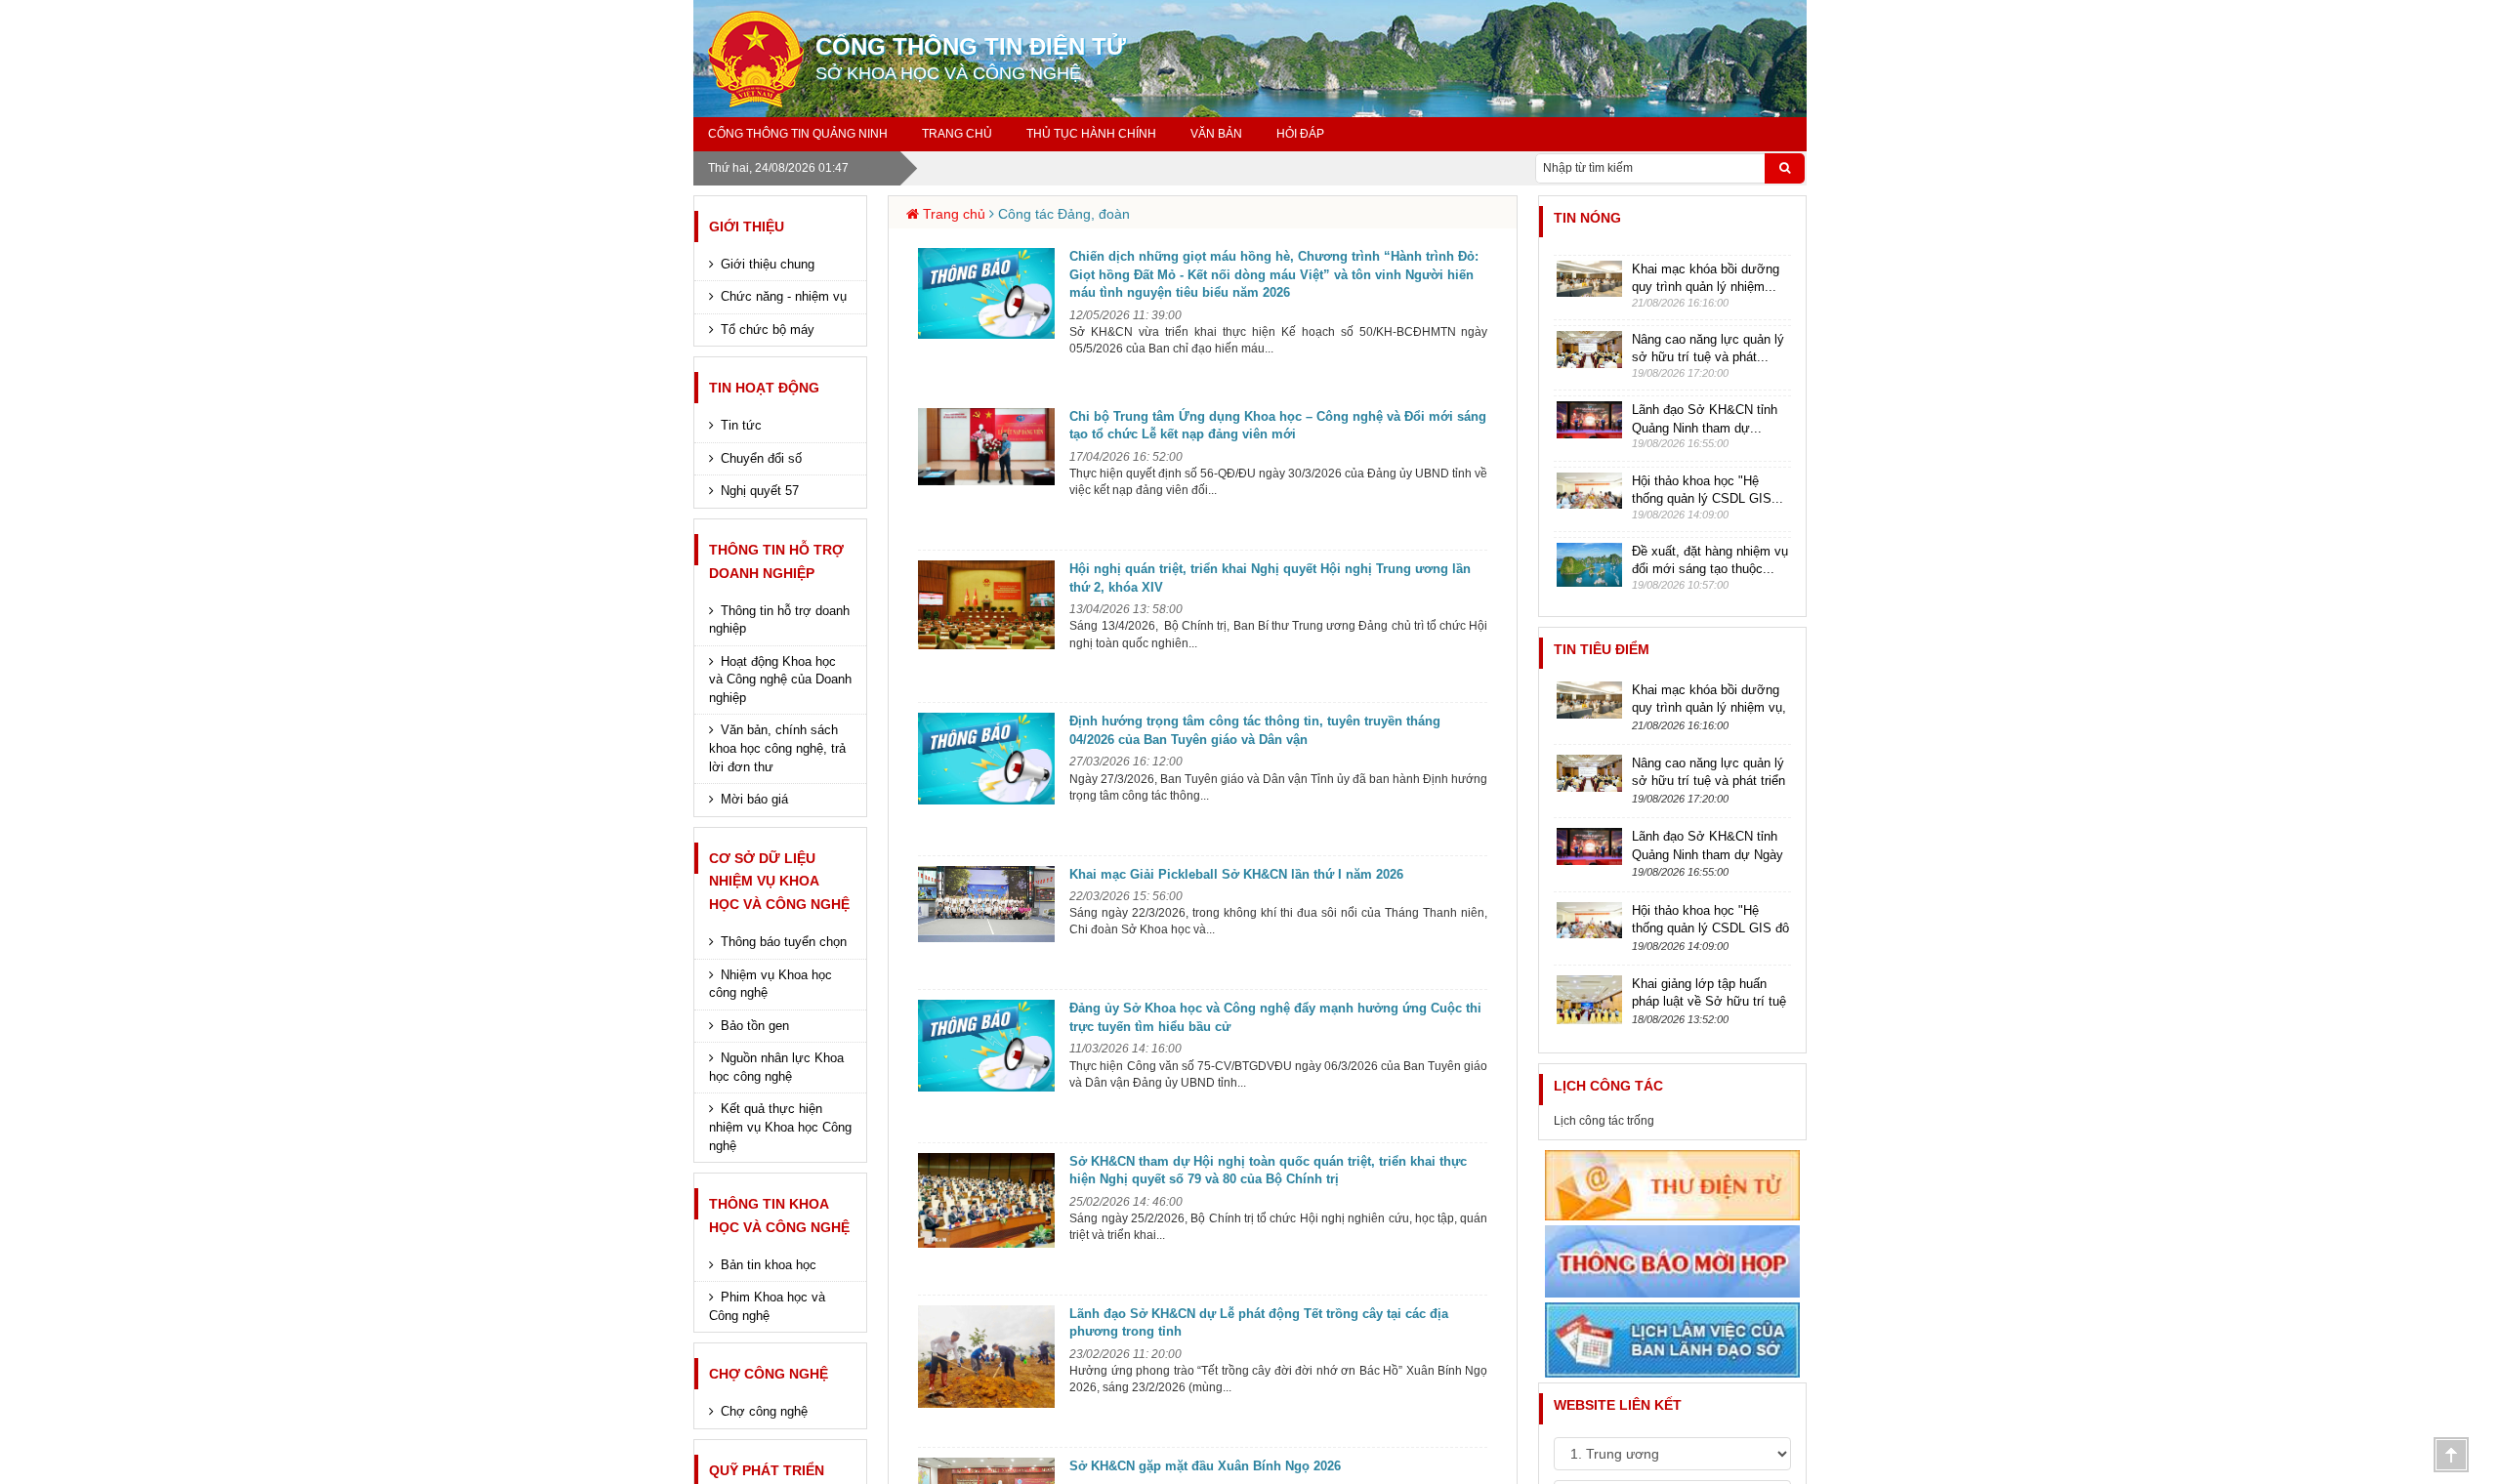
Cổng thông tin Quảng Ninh (798, 134)
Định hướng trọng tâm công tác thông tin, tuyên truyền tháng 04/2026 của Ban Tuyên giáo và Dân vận (1255, 730)
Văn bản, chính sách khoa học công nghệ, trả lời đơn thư (777, 748)
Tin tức (741, 425)
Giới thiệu (747, 227)
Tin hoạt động (764, 388)
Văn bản (1216, 134)
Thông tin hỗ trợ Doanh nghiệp (776, 561)
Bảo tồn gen (755, 1026)
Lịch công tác (1608, 1086)
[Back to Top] (2451, 1455)
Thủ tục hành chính (1091, 134)
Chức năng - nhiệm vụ (784, 296)
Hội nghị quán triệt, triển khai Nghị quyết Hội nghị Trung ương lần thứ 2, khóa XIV (1270, 578)
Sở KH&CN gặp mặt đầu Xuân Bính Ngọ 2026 (1205, 1466)
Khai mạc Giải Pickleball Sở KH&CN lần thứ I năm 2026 (1236, 874)
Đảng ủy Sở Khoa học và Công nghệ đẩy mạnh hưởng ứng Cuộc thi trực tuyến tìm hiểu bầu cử (1275, 1017)
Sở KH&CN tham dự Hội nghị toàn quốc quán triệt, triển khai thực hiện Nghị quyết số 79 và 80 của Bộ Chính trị (1268, 1171)
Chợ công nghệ (769, 1374)
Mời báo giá (754, 799)
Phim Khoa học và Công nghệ (767, 1306)
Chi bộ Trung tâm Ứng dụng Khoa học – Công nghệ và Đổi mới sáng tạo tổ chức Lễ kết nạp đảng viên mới (1278, 426)
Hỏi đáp (1300, 134)
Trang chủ (957, 134)
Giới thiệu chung (768, 264)
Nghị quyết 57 (760, 491)
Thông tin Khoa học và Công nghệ (779, 1216)
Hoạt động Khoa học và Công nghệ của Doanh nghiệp (780, 680)
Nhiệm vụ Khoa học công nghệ (771, 984)
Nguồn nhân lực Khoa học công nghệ (776, 1067)
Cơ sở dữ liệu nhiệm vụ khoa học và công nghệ (779, 882)
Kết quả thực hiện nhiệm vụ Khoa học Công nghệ (780, 1127)
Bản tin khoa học (769, 1265)
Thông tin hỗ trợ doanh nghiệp (779, 620)
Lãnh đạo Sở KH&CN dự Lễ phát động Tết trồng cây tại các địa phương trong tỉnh (1259, 1323)
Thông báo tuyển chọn (784, 942)
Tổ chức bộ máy (768, 330)
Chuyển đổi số (761, 458)
